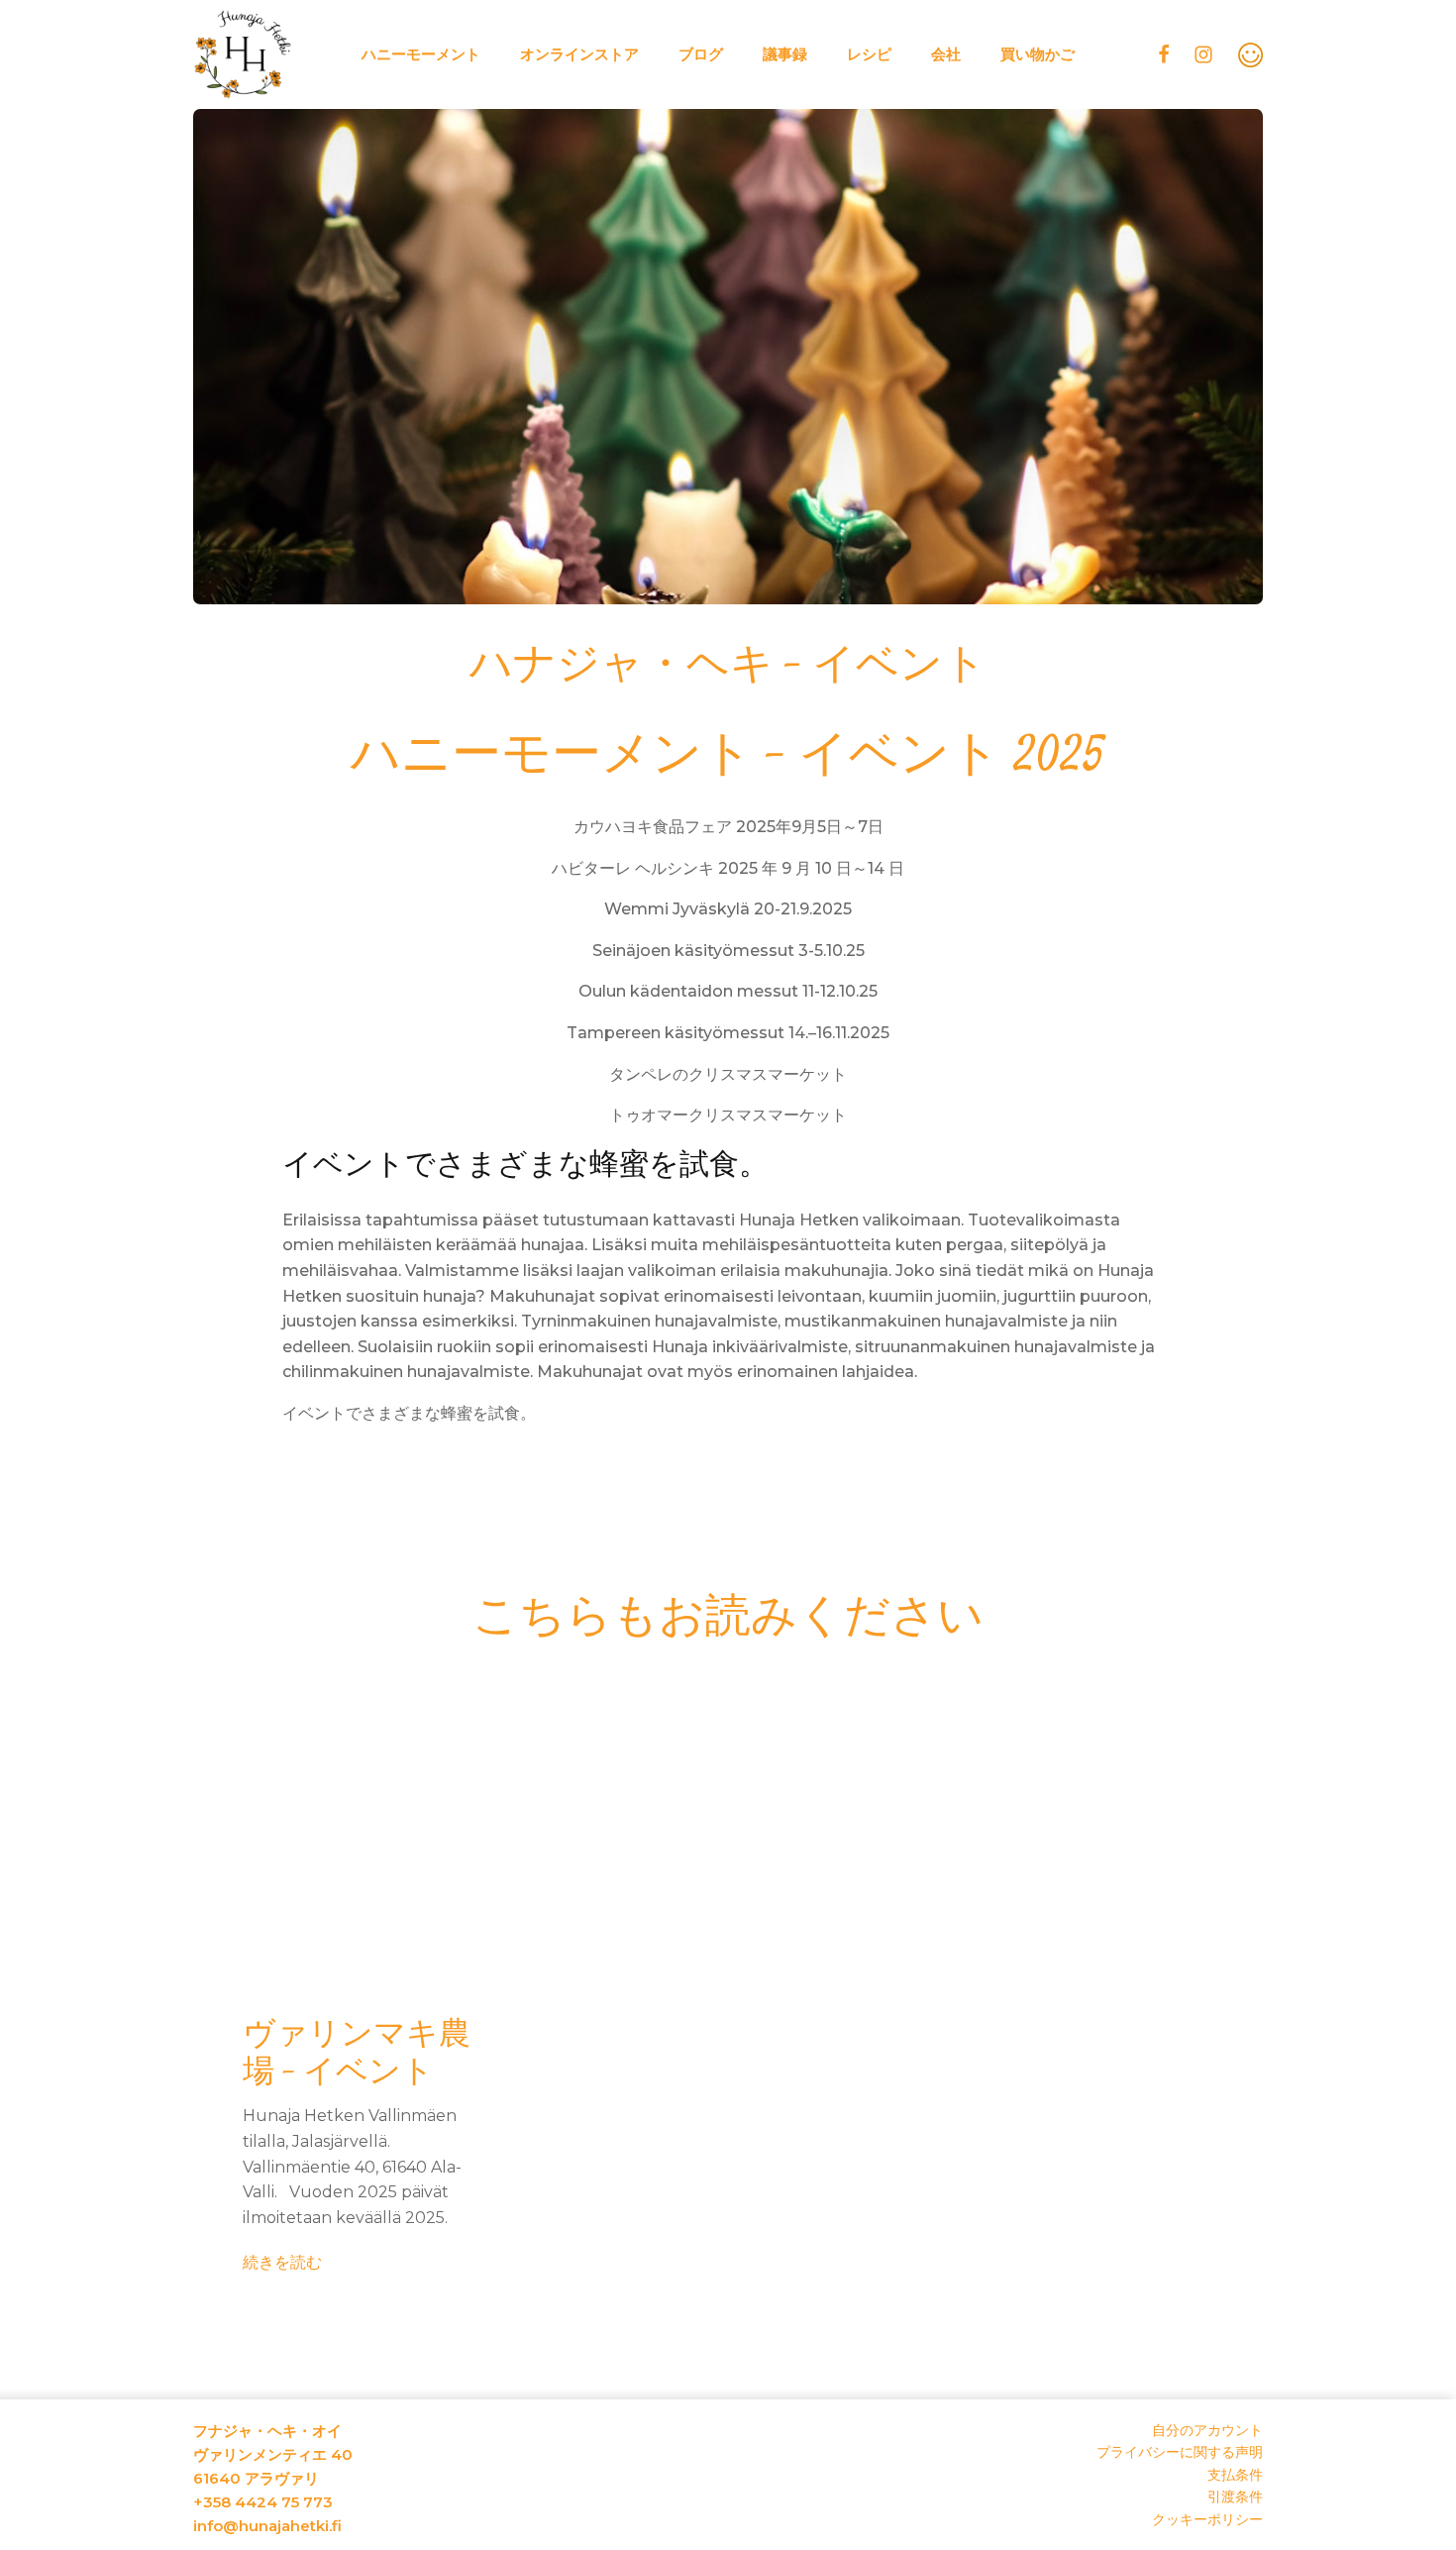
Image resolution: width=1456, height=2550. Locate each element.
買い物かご (1038, 54)
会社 (946, 54)
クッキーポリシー (1207, 2519)
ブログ (701, 54)
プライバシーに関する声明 (1180, 2452)
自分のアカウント (1207, 2430)
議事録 (785, 54)
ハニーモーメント (421, 54)
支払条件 (1235, 2475)
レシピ (869, 54)
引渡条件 (1235, 2497)
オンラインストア (579, 54)
